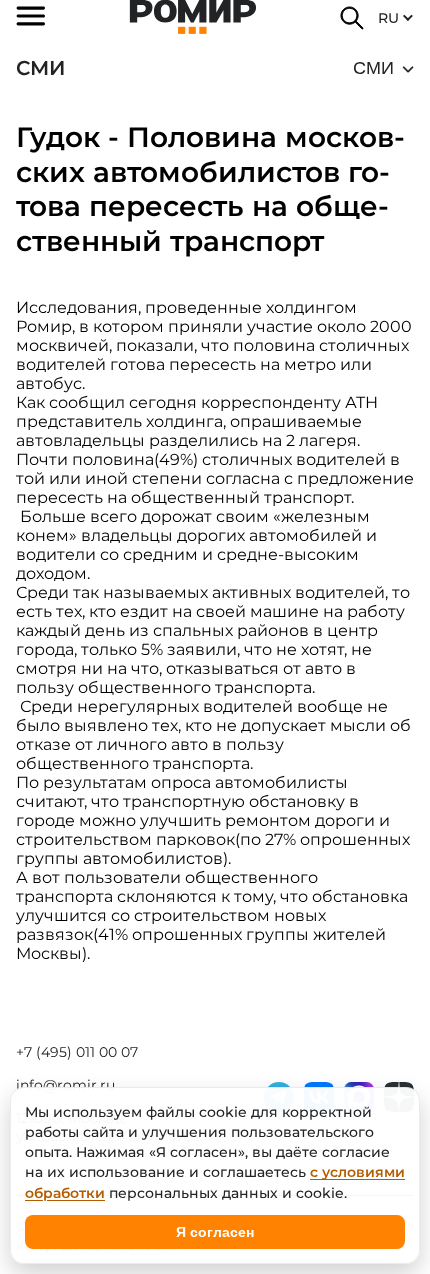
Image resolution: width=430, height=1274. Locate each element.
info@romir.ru (65, 1085)
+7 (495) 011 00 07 (77, 1052)
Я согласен (215, 1232)
